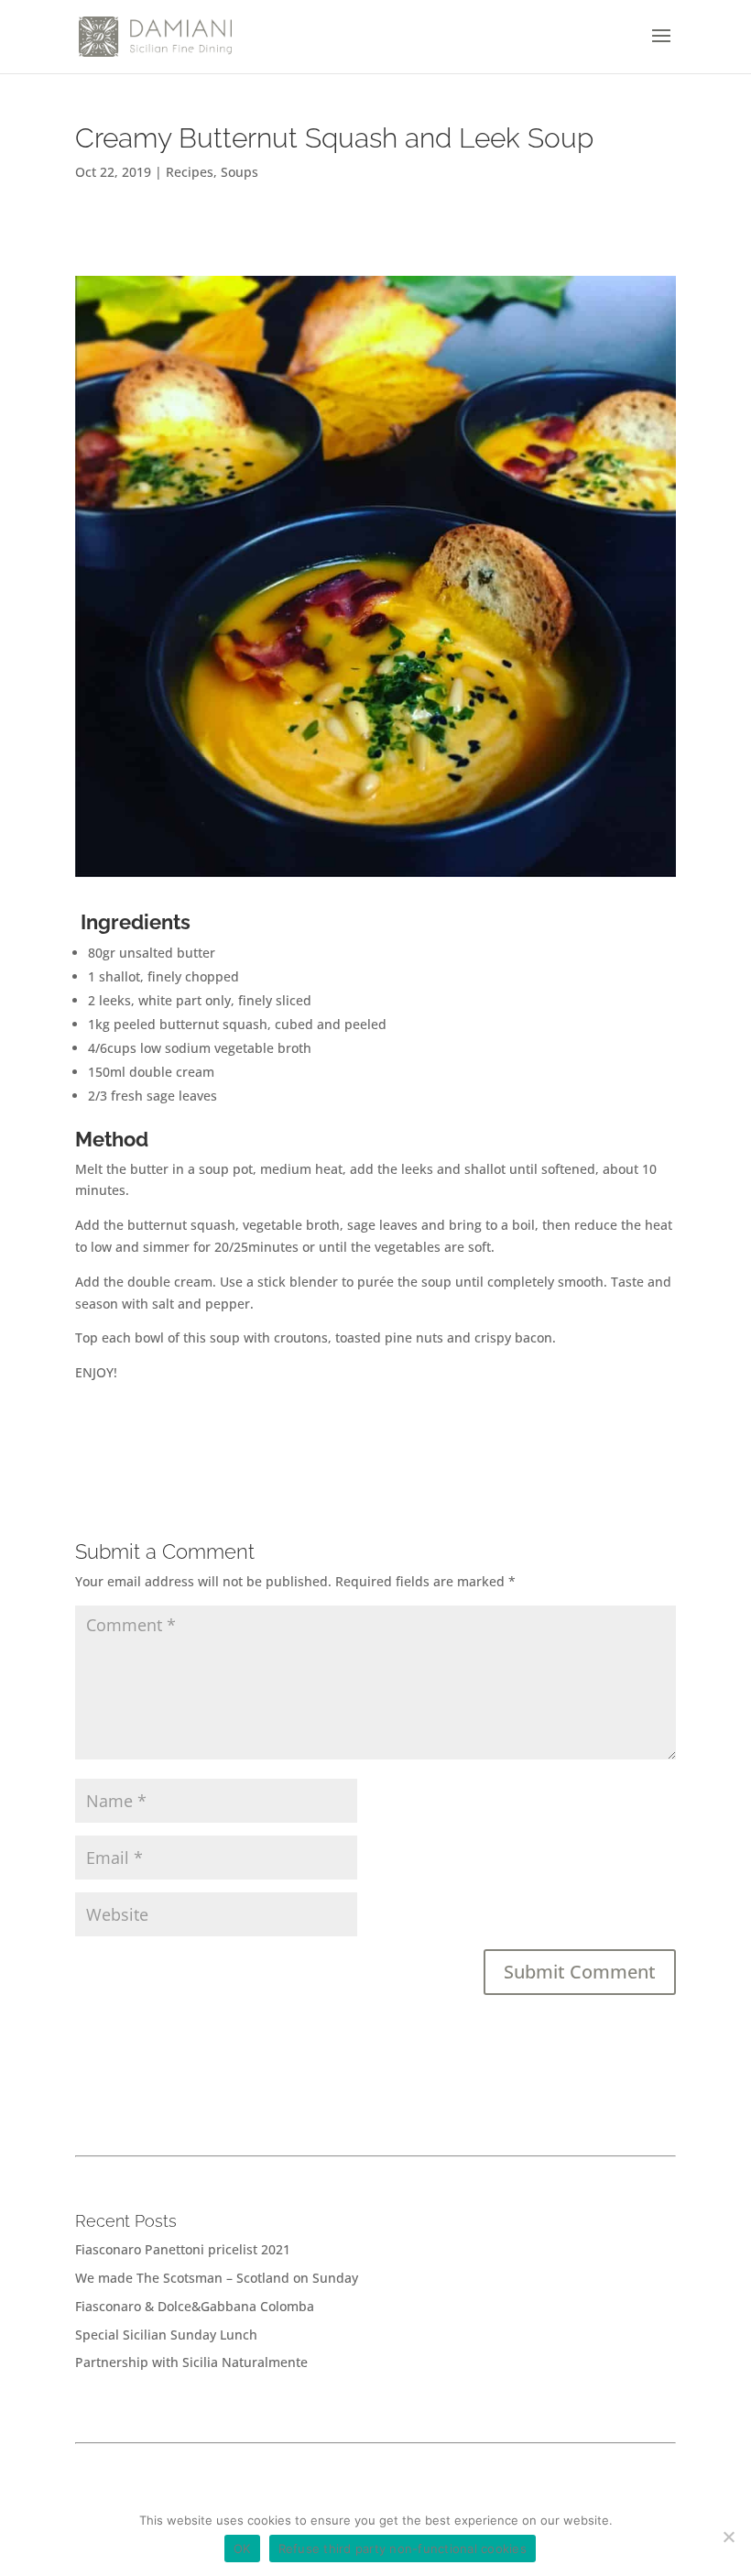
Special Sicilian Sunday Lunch (166, 2335)
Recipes (190, 172)
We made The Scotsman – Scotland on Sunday (217, 2278)
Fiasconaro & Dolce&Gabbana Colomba (195, 2306)
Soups (239, 172)
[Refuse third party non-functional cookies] (728, 2537)
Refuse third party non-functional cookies (403, 2549)
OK (242, 2549)
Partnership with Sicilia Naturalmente (191, 2362)
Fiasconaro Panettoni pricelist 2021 (183, 2249)
